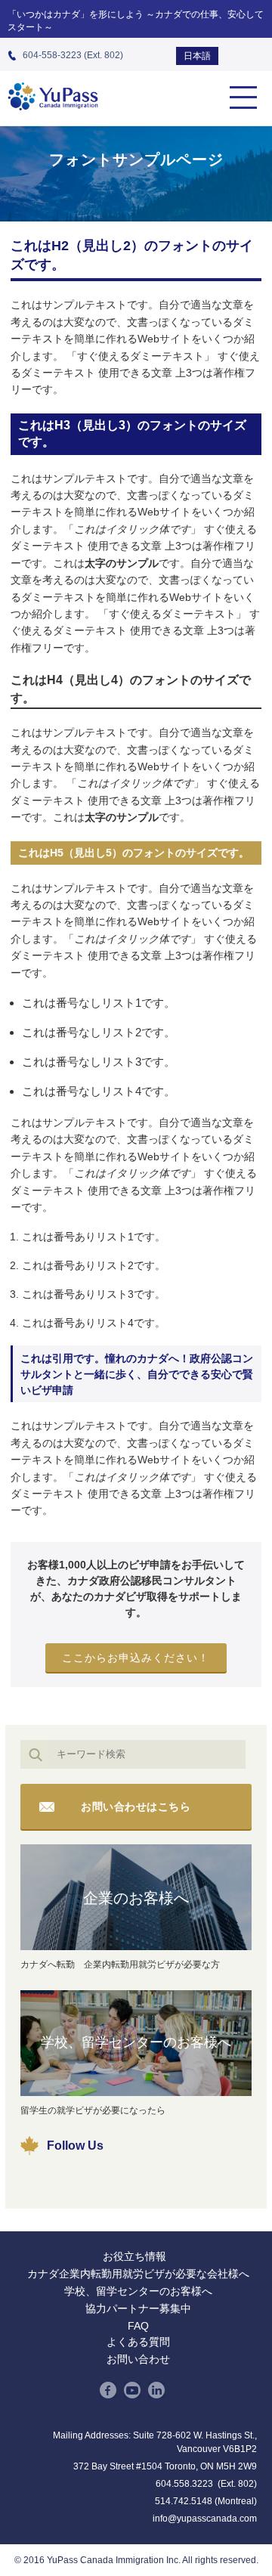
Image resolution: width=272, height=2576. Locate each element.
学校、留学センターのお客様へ (136, 2042)
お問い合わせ (138, 2359)
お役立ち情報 (134, 2256)
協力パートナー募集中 (138, 2308)
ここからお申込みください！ (136, 1658)
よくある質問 (138, 2342)
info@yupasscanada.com (205, 2519)
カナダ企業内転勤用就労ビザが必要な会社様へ (138, 2274)
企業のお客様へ (136, 1898)
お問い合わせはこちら (136, 1807)
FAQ (138, 2326)
